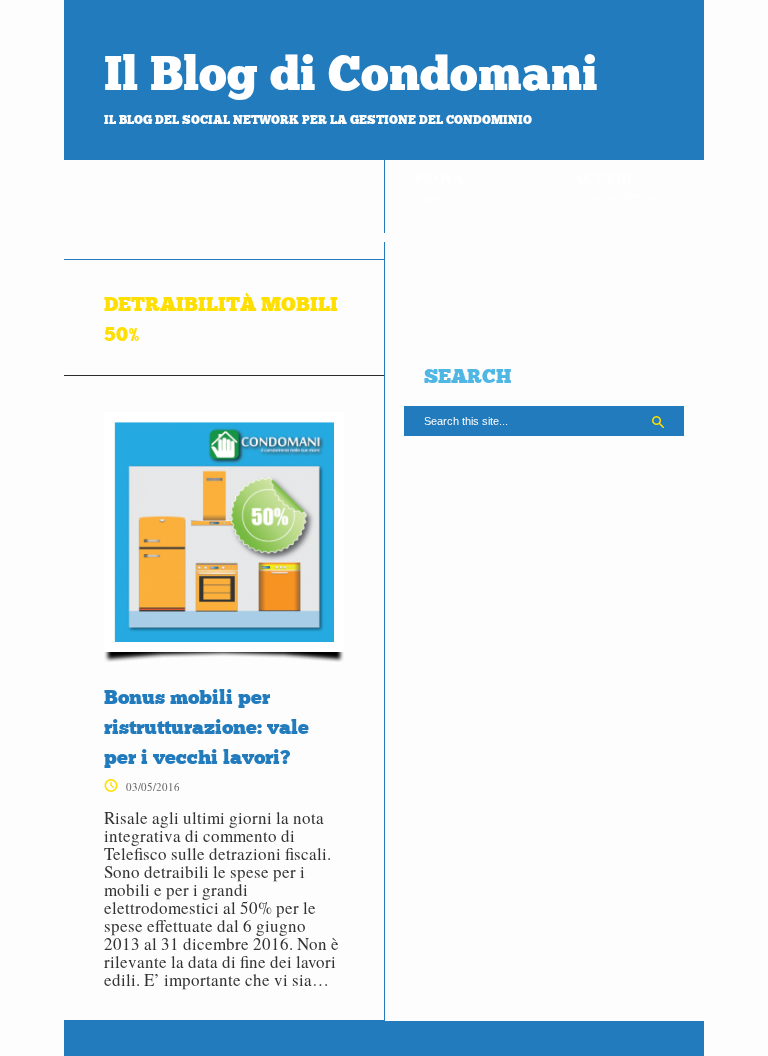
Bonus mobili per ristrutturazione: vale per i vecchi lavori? (206, 727)
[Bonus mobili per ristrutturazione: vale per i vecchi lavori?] (224, 537)
